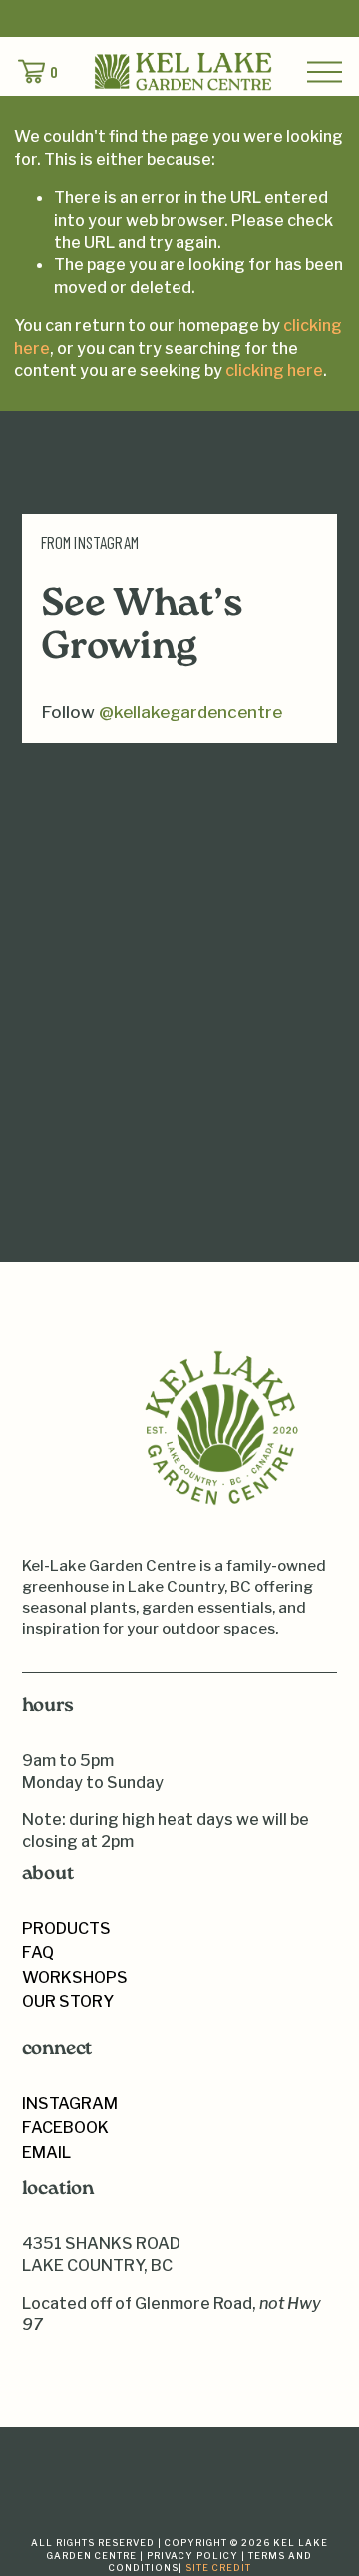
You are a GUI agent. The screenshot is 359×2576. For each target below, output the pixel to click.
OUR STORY (68, 2001)
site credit (218, 2568)
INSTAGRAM (70, 2103)
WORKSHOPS (75, 1977)
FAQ (38, 1952)
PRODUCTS (66, 1928)
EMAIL (46, 2152)
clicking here (274, 370)
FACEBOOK (65, 2127)
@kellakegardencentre (190, 711)
